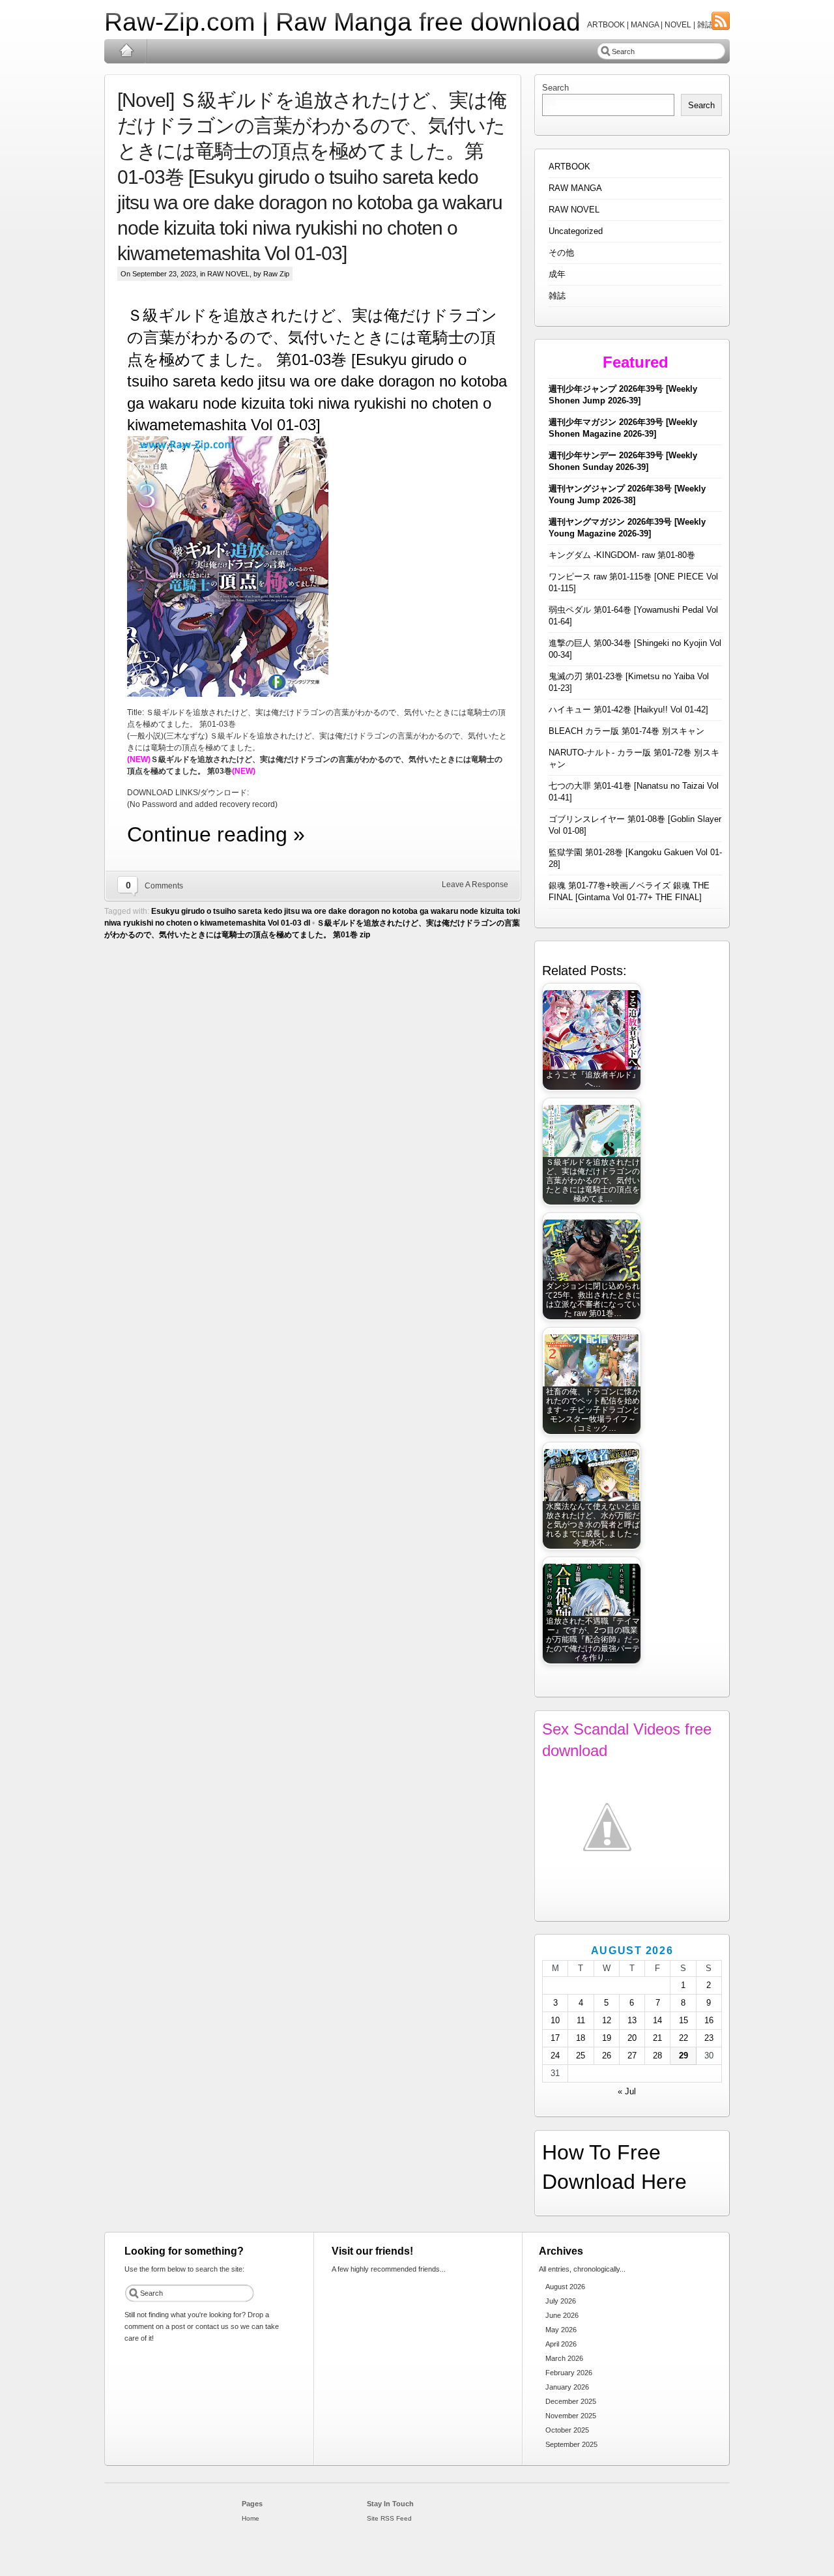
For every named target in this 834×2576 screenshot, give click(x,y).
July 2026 (561, 2301)
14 (657, 2020)
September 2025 (571, 2444)
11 (581, 2020)
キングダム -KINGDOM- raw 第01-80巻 (622, 555)
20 (632, 2038)
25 (581, 2056)
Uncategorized (576, 231)
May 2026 (561, 2330)
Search (555, 88)
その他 (561, 253)
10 (555, 2020)
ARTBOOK (569, 167)
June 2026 (562, 2315)
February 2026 (569, 2373)
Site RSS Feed (389, 2518)
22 (683, 2038)
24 (555, 2056)
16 (709, 2020)
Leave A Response (475, 885)
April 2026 (561, 2344)
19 (607, 2038)
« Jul (627, 2091)
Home (126, 51)
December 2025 (571, 2401)
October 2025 (567, 2430)
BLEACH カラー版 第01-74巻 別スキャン (626, 731)
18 (581, 2038)
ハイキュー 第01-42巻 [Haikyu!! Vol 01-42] (628, 710)
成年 (557, 274)
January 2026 (567, 2387)
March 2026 (564, 2358)
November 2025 (571, 2416)
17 (555, 2038)
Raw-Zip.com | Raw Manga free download (342, 22)
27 (632, 2056)
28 (657, 2056)
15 (683, 2020)
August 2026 (565, 2287)
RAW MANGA (575, 188)
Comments (164, 886)
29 (683, 2056)
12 (607, 2020)
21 (657, 2038)
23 (709, 2038)
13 (632, 2020)
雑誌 (557, 296)
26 (607, 2056)
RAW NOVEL (228, 274)
